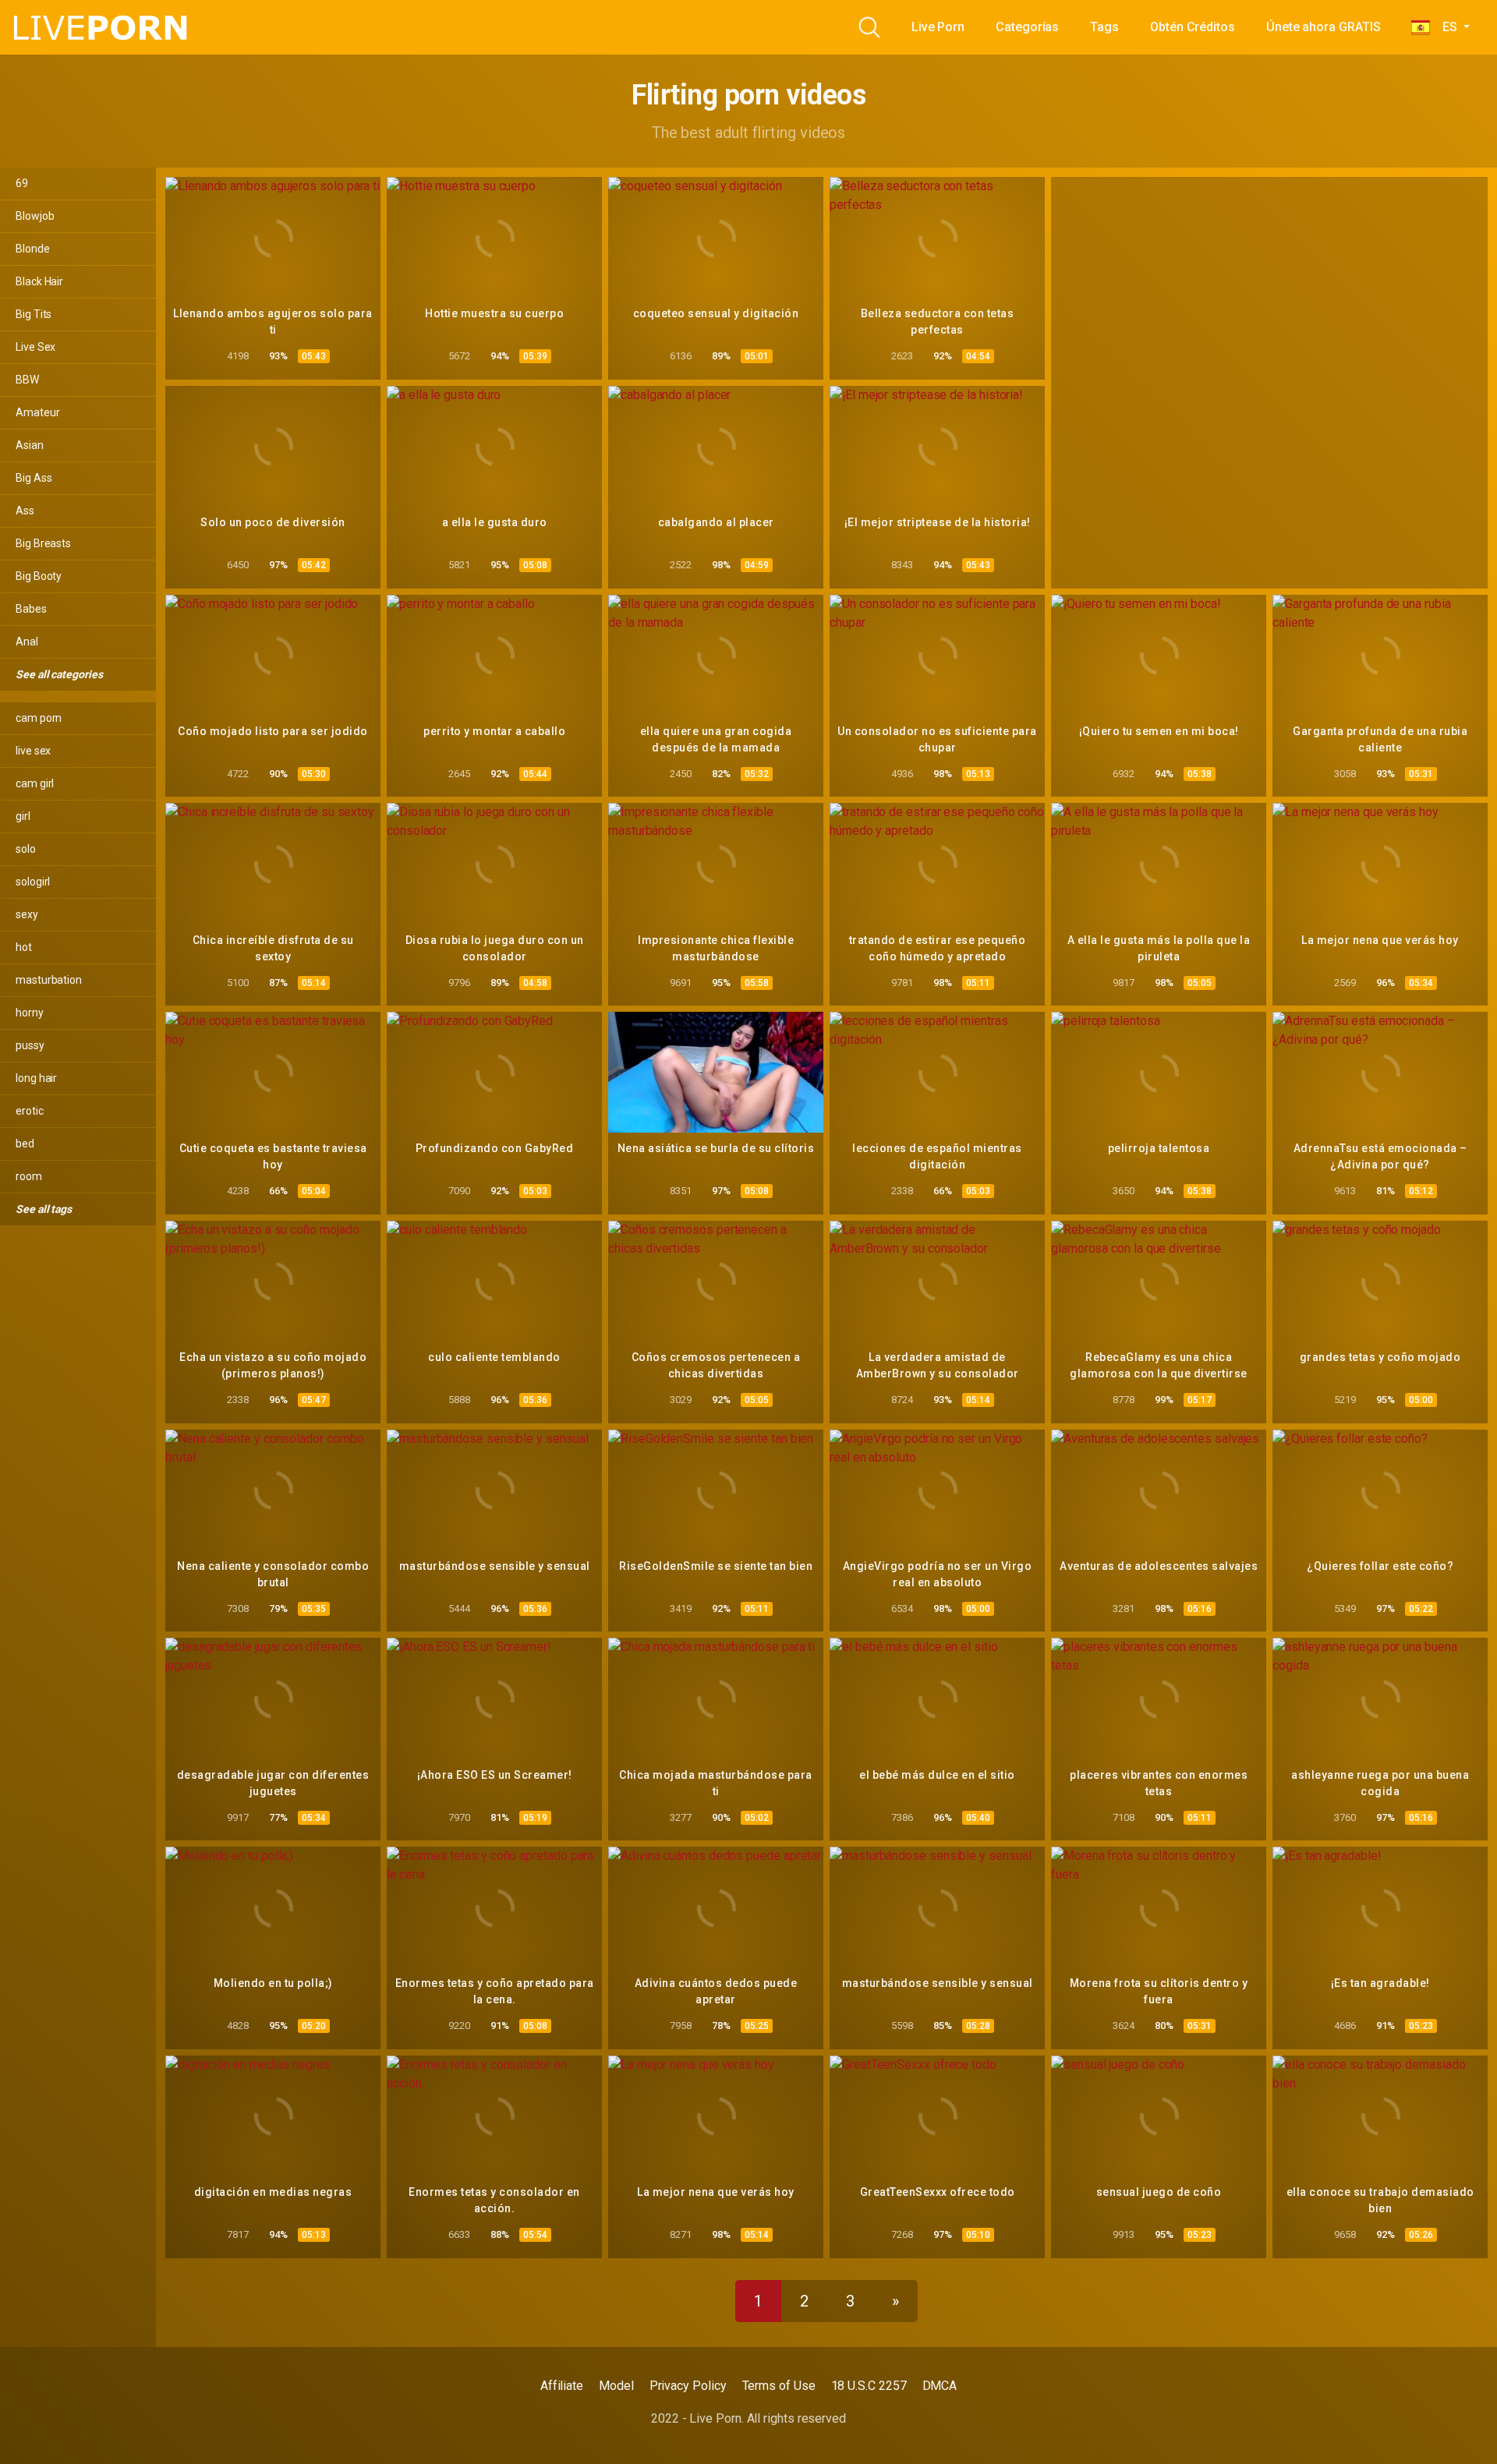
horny (30, 1013)
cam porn (39, 718)
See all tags (45, 1209)
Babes (31, 609)
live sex (33, 751)
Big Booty (39, 576)
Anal (27, 642)
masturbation (49, 980)
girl (23, 816)
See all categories (60, 674)
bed (25, 1144)
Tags (1104, 27)
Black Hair (39, 281)
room (29, 1176)
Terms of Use (779, 2386)
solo (26, 849)
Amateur (37, 412)
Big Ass (34, 478)
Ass (25, 511)
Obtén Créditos (1193, 27)
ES (1445, 27)
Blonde (33, 249)
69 (22, 183)
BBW (27, 380)
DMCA (940, 2386)
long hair (36, 1078)
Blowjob (35, 216)
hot (24, 947)
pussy (30, 1045)
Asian (30, 445)
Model (616, 2386)
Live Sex (35, 347)
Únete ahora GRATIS (1324, 27)
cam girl (35, 783)
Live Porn (938, 27)
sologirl (33, 882)
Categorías (1027, 27)
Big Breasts (43, 543)
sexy (27, 914)
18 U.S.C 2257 (869, 2386)
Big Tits (34, 314)
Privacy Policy (688, 2386)
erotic (30, 1111)
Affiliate (562, 2386)
